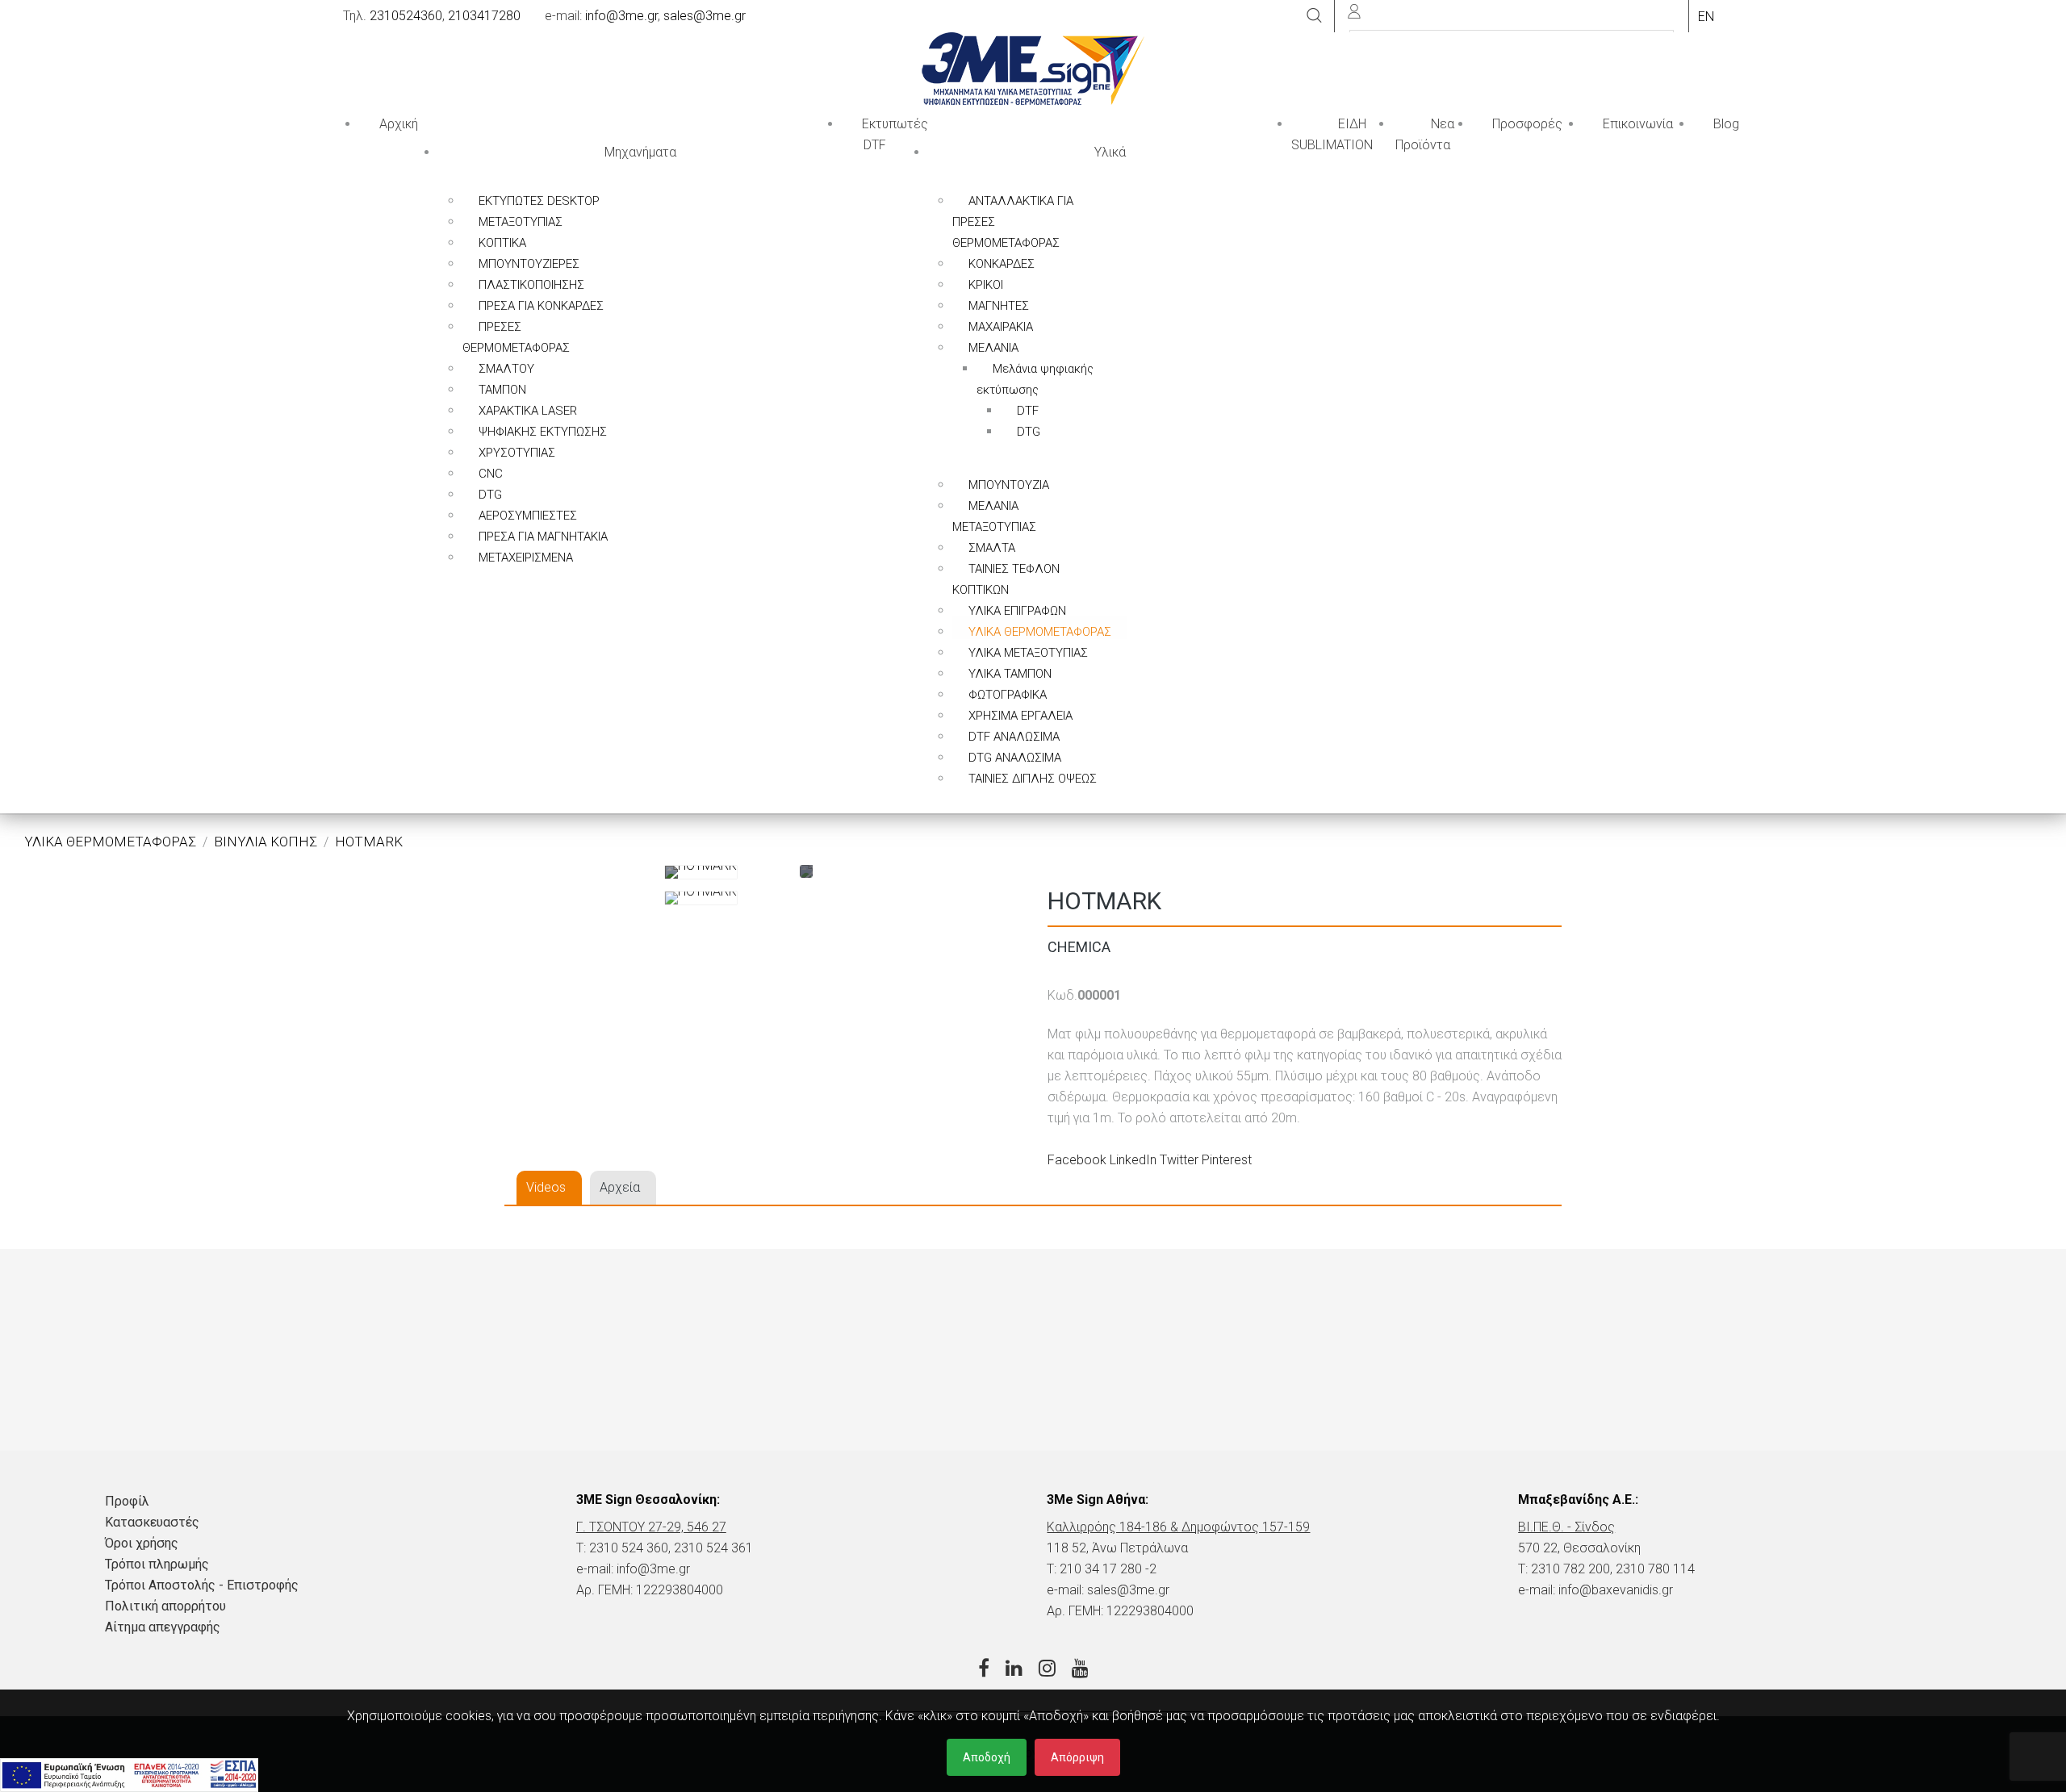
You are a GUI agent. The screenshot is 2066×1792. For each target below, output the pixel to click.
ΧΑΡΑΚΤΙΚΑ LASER (528, 411)
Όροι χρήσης (142, 1543)
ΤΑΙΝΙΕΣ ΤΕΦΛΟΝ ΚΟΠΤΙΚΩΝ (1006, 579)
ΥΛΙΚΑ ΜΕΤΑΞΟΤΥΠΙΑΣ (1028, 653)
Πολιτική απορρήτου (165, 1606)
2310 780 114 (1655, 1569)
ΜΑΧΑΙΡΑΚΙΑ (1001, 327)
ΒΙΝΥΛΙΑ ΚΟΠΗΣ (266, 842)
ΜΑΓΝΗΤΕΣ (999, 306)
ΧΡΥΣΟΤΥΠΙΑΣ (517, 453)
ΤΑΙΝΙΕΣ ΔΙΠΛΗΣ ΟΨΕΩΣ (1033, 779)
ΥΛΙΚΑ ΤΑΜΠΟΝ (1010, 674)
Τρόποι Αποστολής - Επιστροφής (202, 1585)
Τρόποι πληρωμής (157, 1564)
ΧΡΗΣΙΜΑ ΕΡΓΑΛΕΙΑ (1020, 716)
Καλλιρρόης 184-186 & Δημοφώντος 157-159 (1178, 1527)
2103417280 (484, 16)
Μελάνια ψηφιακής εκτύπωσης (1035, 379)
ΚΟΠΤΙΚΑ (502, 243)
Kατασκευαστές (152, 1522)
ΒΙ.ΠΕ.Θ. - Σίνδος (1566, 1527)
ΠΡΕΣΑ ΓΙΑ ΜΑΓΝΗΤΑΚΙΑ (543, 537)
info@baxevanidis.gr (1616, 1590)
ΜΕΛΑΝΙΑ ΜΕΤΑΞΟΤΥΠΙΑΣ (994, 516)
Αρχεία (620, 1187)
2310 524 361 (713, 1548)
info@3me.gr (621, 16)
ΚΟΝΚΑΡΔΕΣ (1002, 264)
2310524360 (406, 16)
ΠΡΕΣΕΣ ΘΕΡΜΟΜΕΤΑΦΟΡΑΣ (516, 337)
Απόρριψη (1077, 1757)
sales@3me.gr (705, 16)
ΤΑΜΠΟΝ (502, 390)
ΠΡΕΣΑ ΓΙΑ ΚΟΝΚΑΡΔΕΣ (541, 306)
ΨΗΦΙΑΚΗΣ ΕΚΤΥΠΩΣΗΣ (543, 432)
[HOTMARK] (701, 872)
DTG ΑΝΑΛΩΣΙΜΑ (1015, 758)
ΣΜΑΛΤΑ (992, 548)
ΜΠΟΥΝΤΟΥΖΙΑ (1009, 485)
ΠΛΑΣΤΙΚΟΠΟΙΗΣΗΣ (531, 285)
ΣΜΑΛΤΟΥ (506, 369)
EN (1706, 17)
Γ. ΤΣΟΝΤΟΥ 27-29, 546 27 (651, 1527)
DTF (1028, 411)
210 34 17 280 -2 (1108, 1569)
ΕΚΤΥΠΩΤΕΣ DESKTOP (539, 201)
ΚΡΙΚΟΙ (986, 285)
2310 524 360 (629, 1548)
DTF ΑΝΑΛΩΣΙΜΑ (1014, 737)
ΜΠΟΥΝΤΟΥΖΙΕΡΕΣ (529, 264)
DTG (490, 495)
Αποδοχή (987, 1757)
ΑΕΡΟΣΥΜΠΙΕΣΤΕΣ (528, 516)
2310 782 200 (1570, 1569)
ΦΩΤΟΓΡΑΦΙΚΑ (1008, 695)
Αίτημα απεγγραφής (163, 1627)
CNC (491, 474)
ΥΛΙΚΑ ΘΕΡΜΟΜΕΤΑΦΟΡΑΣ (1040, 632)
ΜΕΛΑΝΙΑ (993, 348)
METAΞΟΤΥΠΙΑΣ (521, 222)
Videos (546, 1187)
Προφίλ (127, 1501)
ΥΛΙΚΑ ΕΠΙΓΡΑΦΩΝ (1017, 611)
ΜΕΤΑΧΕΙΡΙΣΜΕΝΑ (526, 558)
